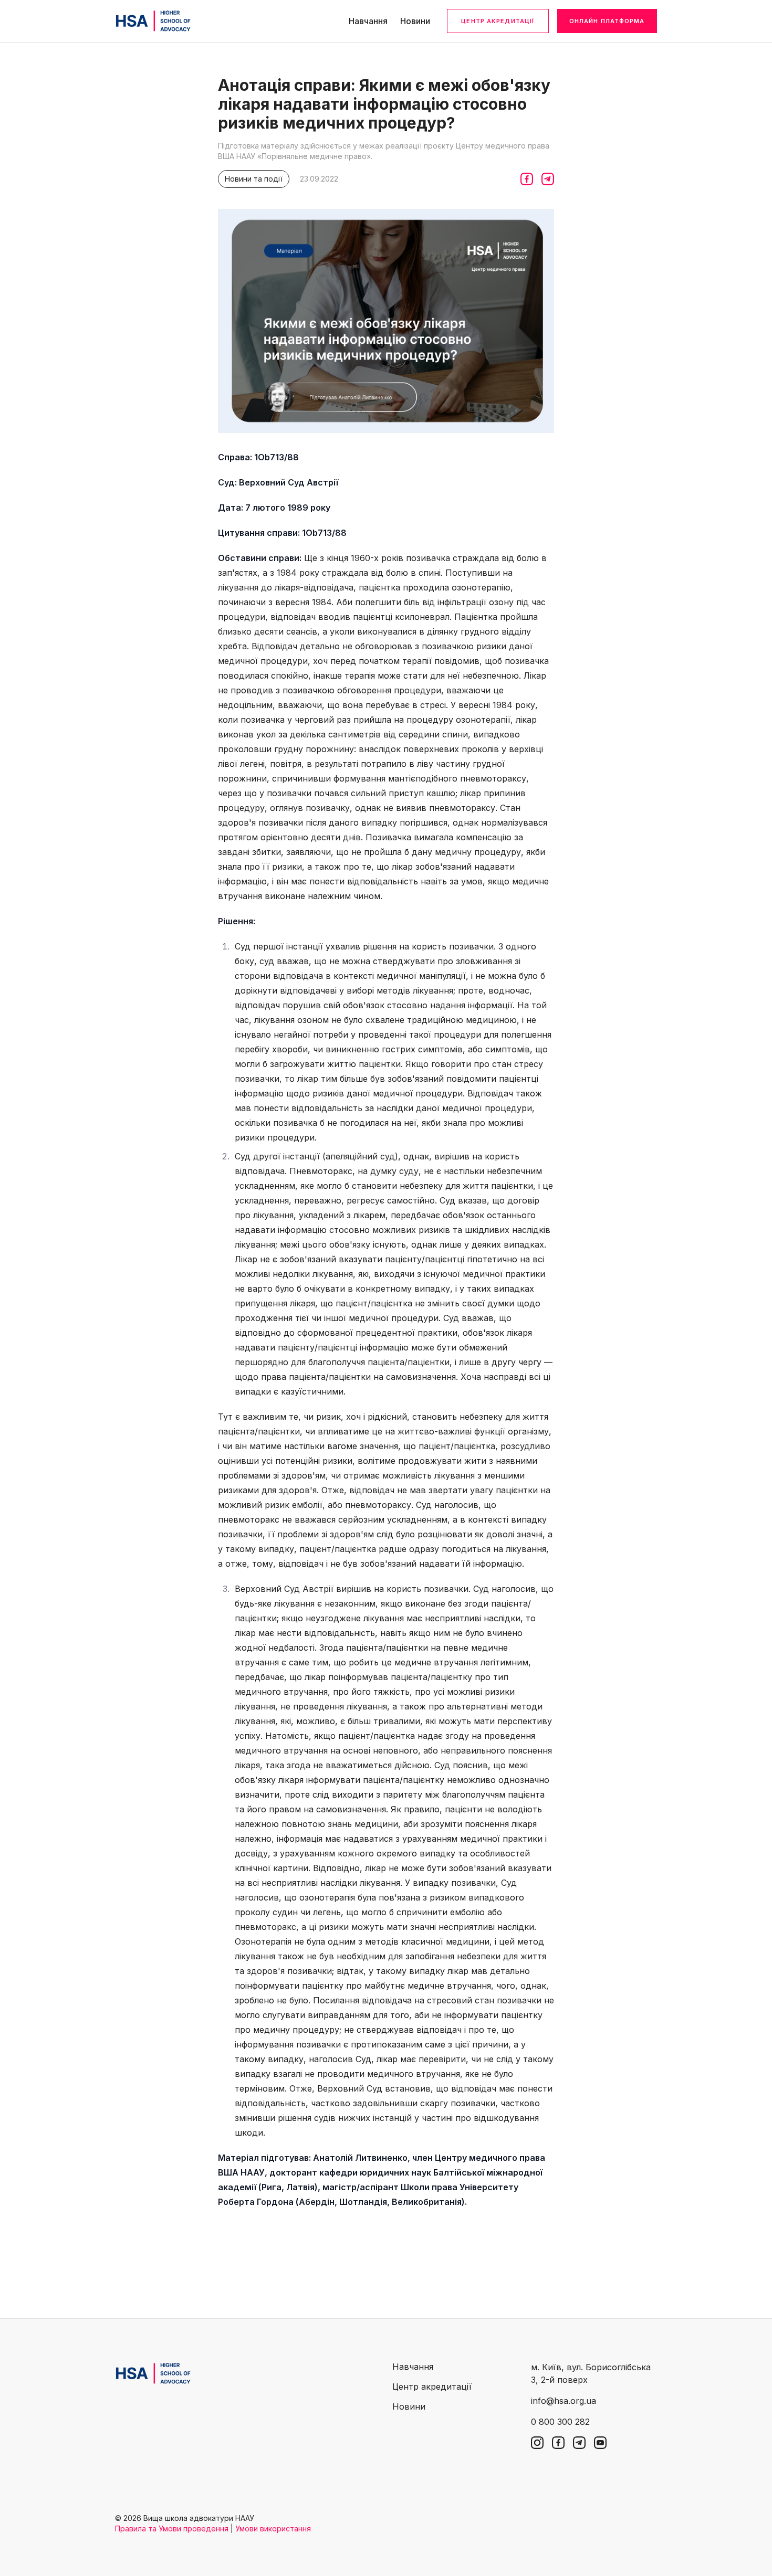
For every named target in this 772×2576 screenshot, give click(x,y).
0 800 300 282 (560, 2422)
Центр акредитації (498, 21)
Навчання (368, 21)
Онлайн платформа (607, 21)
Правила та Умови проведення (172, 2529)
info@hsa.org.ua (564, 2401)
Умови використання (273, 2529)
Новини (415, 21)
